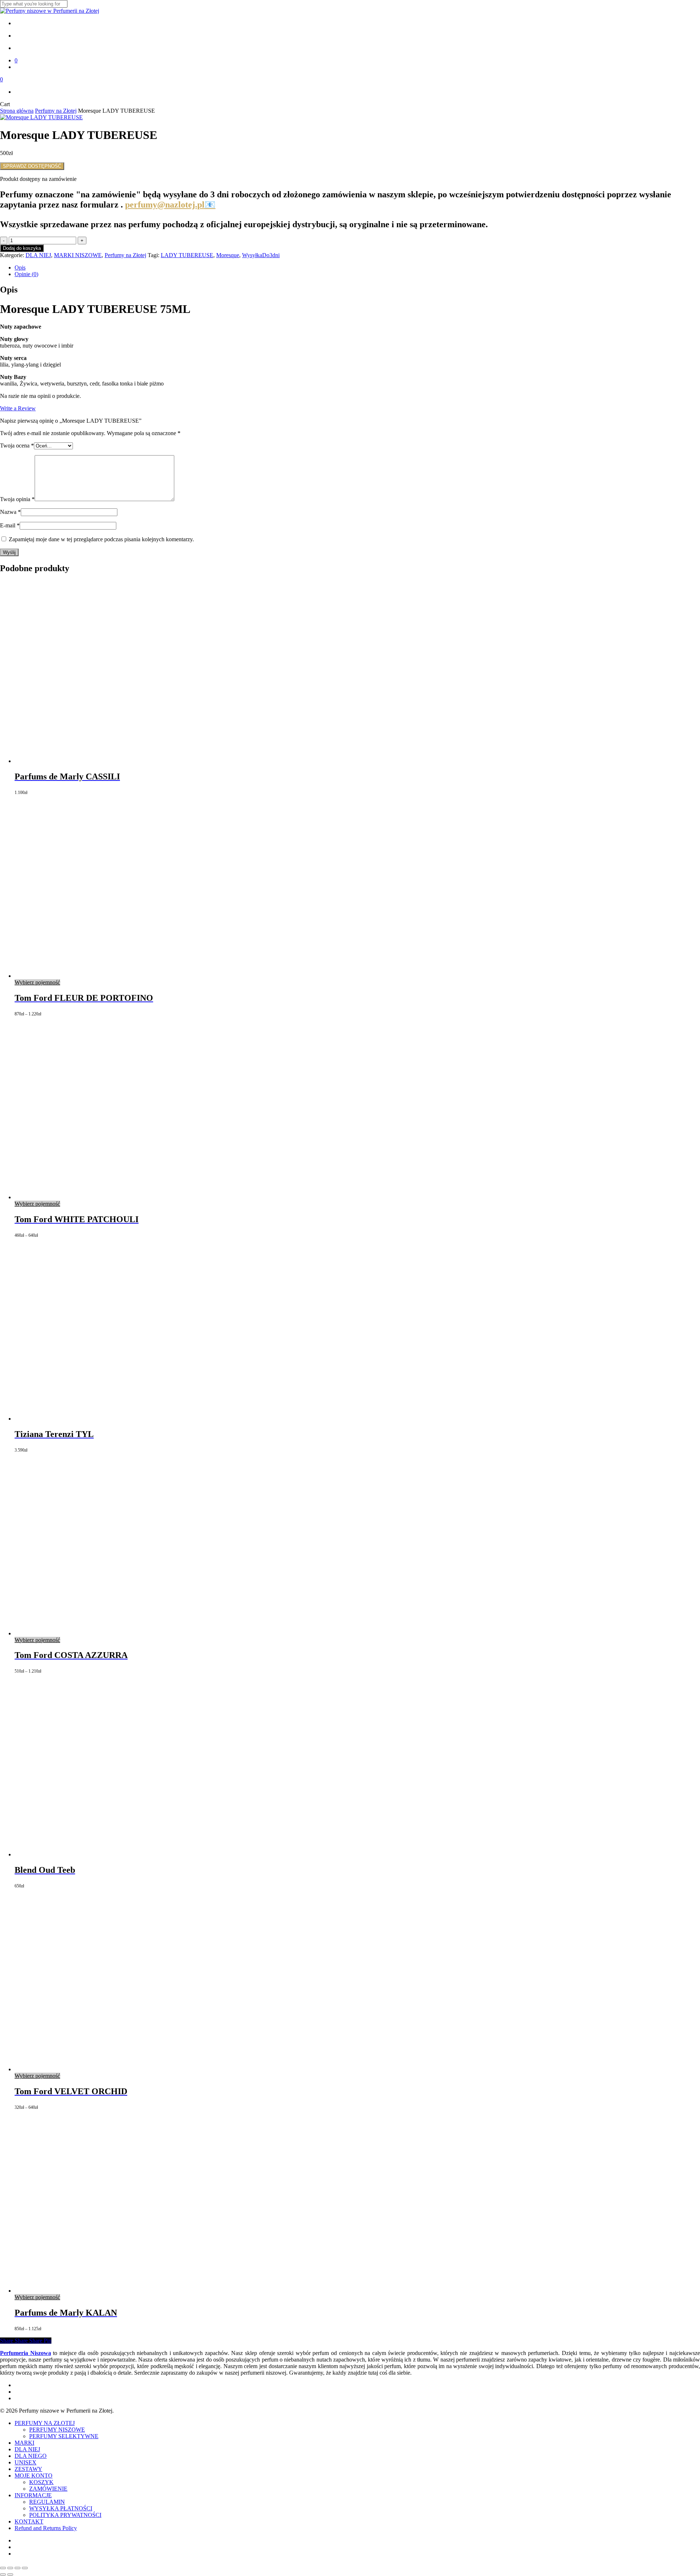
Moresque (228, 255)
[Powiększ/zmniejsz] (3, 2568)
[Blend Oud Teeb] (106, 1854)
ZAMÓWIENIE (48, 2489)
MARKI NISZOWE (78, 255)
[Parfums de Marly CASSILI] (106, 761)
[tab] (357, 268)
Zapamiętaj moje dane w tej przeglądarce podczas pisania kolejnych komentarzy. (101, 539)
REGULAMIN (47, 2502)
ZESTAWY (28, 2469)
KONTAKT (29, 2521)
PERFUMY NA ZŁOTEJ (45, 2423)
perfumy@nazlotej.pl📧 (170, 205)
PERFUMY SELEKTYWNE (64, 2436)
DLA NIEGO (31, 2456)
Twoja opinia (17, 499)
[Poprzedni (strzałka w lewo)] (3, 2575)
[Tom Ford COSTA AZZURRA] (106, 1633)
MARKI (24, 2443)
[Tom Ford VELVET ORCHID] (106, 2069)
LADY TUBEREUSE (187, 255)
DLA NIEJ (38, 255)
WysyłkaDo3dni (261, 255)
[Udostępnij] (17, 2568)
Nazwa (10, 512)
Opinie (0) (26, 274)
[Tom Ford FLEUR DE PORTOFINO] (106, 976)
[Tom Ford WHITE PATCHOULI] (106, 1197)
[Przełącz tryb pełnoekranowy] (10, 2568)
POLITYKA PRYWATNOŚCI (65, 2515)
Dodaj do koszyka (22, 248)
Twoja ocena (17, 446)
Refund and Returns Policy (46, 2528)
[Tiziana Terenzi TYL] (106, 1419)
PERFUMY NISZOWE (57, 2430)
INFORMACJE (33, 2495)
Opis (20, 268)
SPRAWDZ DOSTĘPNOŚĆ (32, 166)
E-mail (10, 525)
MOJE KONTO (34, 2476)
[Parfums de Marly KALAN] (106, 2291)
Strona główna (17, 111)
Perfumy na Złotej (56, 111)
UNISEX (26, 2462)
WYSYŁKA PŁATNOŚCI (61, 2508)
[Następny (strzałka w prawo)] (10, 2575)
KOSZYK (41, 2482)
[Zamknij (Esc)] (25, 2568)
